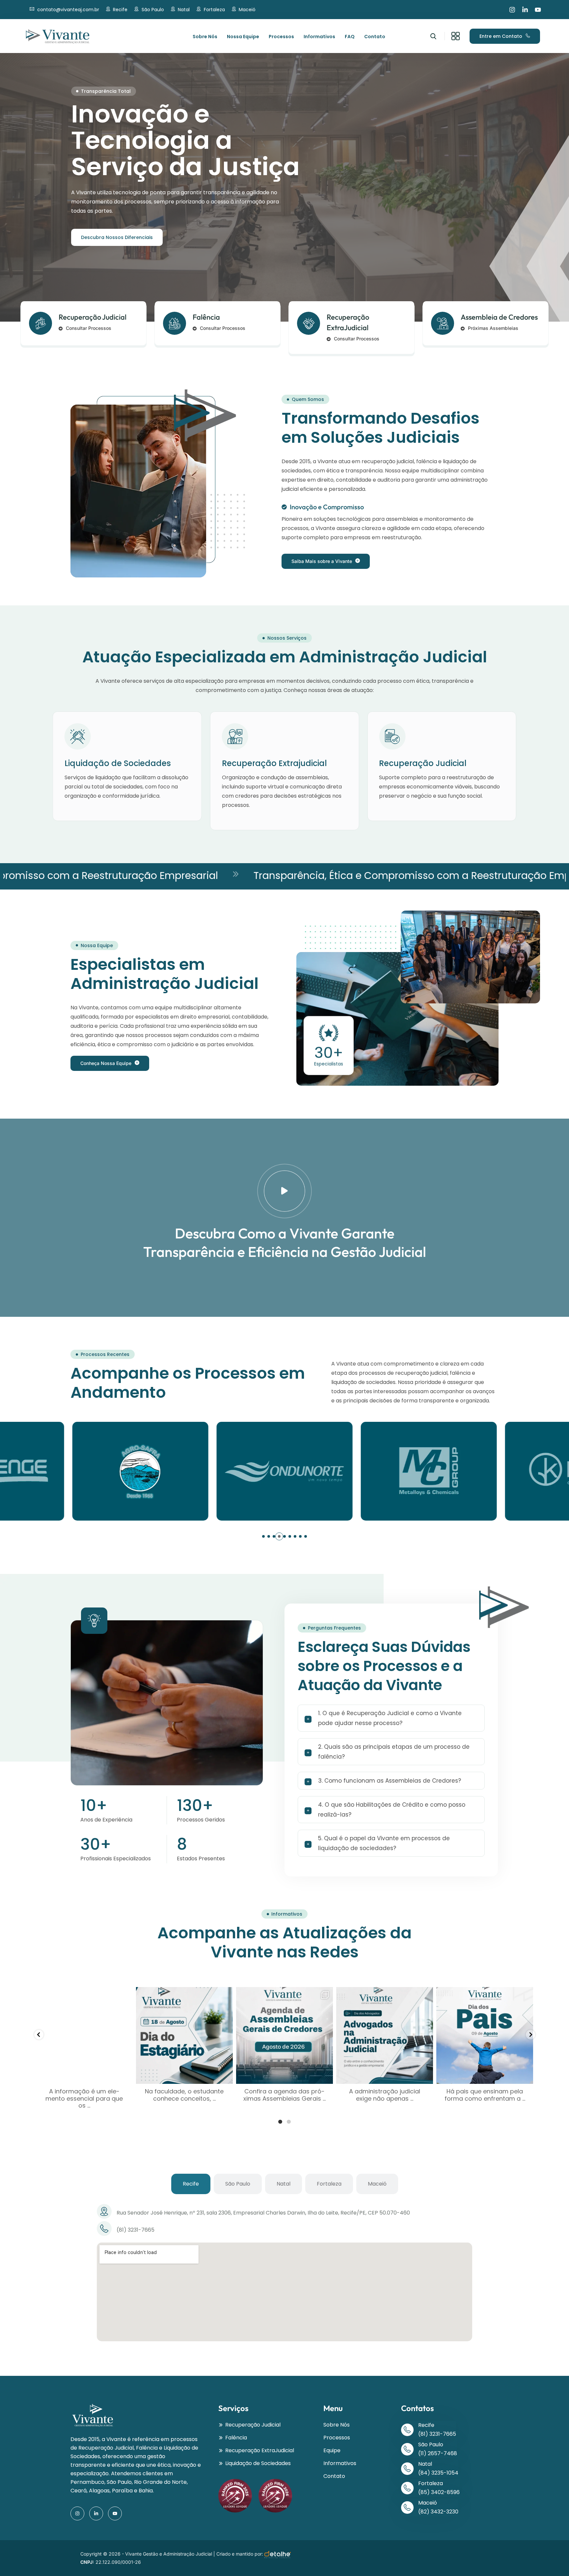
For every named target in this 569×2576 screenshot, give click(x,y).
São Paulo (153, 10)
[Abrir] (84, 2035)
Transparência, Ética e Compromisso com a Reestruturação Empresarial (303, 876)
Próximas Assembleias (493, 328)
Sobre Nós (205, 37)
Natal (184, 10)
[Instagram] (512, 10)
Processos (281, 37)
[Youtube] (538, 10)
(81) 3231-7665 (437, 2434)
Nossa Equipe (243, 37)
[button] (263, 1536)
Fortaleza (214, 10)
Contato (375, 37)
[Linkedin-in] (525, 10)
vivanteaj (83, 1993)
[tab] (191, 2184)
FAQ (350, 37)
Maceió (247, 10)
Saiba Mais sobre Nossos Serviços (122, 254)
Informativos (319, 37)
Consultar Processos (89, 328)
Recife (120, 10)
